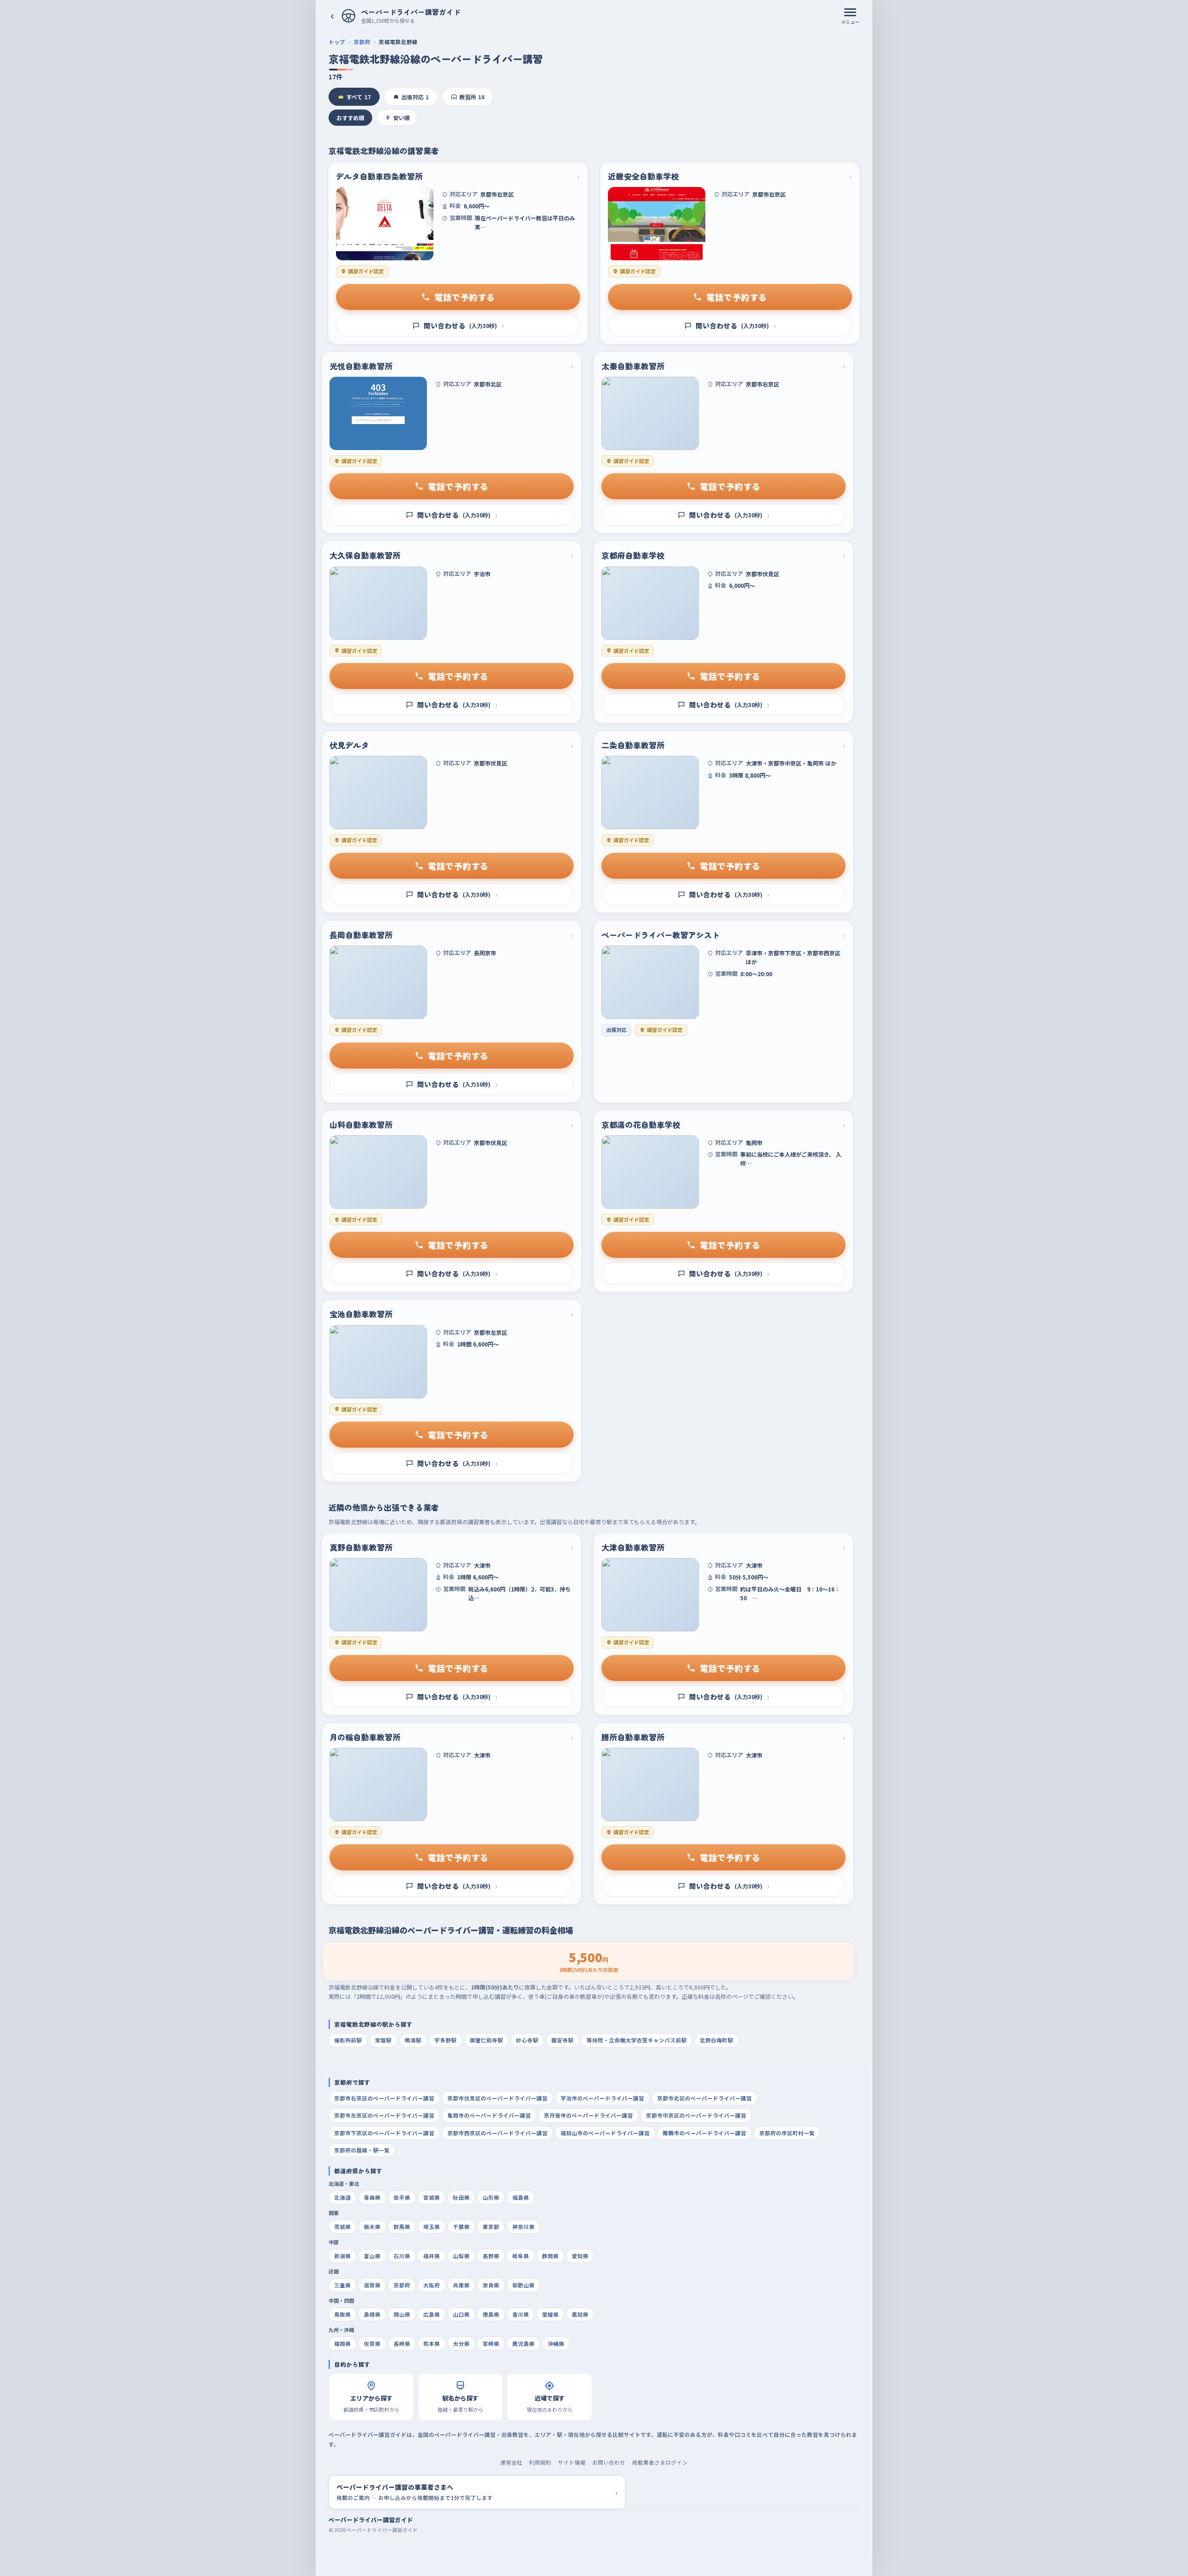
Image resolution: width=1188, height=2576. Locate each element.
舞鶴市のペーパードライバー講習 (704, 2133)
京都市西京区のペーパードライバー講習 (497, 2133)
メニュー (850, 22)
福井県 (432, 2256)
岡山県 (402, 2314)
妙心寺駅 (527, 2040)
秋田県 (461, 2197)
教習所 (472, 97)
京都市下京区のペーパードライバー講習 (384, 2133)
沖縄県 (556, 2344)
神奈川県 (523, 2227)
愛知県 (580, 2256)
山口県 (461, 2314)
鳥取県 (342, 2314)
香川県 (521, 2314)
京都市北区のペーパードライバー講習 (704, 2098)
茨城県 (342, 2227)
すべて (358, 97)
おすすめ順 (350, 118)
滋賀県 (372, 2285)
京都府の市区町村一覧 (787, 2133)
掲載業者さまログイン (660, 2462)
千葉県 (461, 2227)
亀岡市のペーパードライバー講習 (489, 2115)
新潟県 (342, 2256)
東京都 (491, 2227)
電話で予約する (465, 297)
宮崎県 (491, 2344)
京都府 (362, 42)
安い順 (401, 118)
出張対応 (415, 97)
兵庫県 (461, 2285)
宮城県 (432, 2197)
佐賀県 (372, 2344)
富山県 (372, 2256)
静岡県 (550, 2256)
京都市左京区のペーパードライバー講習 (384, 2115)
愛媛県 (550, 2314)
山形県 (491, 2197)
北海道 (342, 2197)
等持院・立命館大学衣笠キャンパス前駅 (637, 2040)
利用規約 (540, 2462)
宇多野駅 (445, 2040)
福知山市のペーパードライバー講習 (605, 2133)
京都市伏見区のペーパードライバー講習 (497, 2098)
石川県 (402, 2256)
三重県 (342, 2285)
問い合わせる (464, 325)
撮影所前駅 (348, 2040)
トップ (337, 42)
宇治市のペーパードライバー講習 (602, 2098)
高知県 (580, 2314)
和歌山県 (523, 2285)
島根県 (372, 2314)
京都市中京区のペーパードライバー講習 (696, 2115)
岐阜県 (521, 2256)
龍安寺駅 (562, 2040)
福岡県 (342, 2344)
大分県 (461, 2344)
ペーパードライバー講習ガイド (371, 2520)
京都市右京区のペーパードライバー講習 (384, 2098)
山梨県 (461, 2256)
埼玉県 (432, 2227)
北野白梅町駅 (717, 2040)
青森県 (372, 2197)
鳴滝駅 (413, 2040)
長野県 (491, 2256)
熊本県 (432, 2344)
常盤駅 (383, 2040)
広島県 (432, 2314)
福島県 (521, 2197)
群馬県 (402, 2227)
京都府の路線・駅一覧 (362, 2150)
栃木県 (372, 2227)
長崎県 (402, 2344)
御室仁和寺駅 (486, 2040)
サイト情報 (572, 2462)
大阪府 (432, 2285)
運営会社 (511, 2462)
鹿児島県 (523, 2344)
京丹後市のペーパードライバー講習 (588, 2115)
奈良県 (491, 2285)
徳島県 (491, 2314)
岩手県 (402, 2197)
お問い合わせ (609, 2462)
